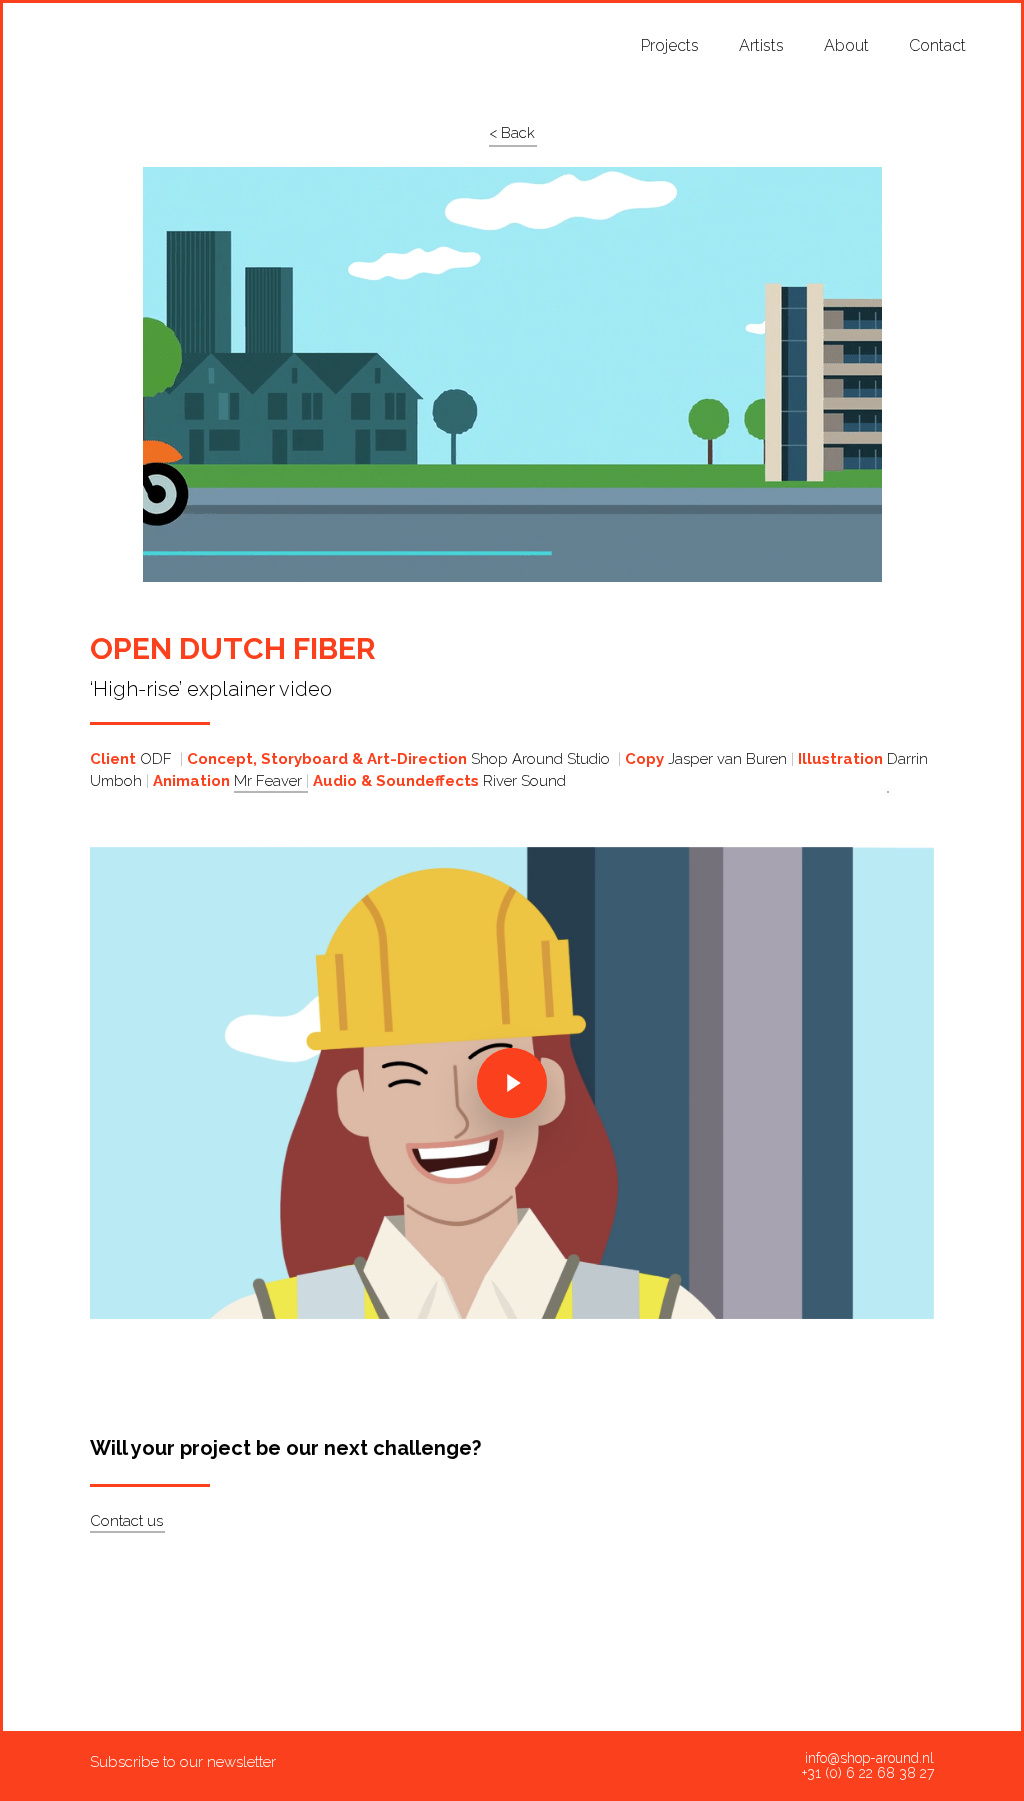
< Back (512, 133)
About (846, 46)
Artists (761, 46)
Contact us (126, 1521)
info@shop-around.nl (869, 1758)
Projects (670, 46)
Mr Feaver (270, 781)
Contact (937, 46)
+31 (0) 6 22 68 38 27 (868, 1773)
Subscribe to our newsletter (183, 1762)
